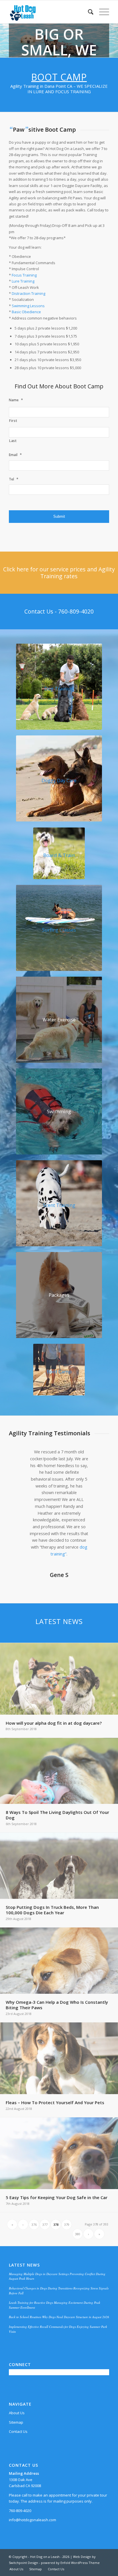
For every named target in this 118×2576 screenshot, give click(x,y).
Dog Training (59, 689)
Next (96, 1457)
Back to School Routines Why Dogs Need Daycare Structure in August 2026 (59, 2317)
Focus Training (24, 275)
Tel (14, 479)
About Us (17, 2413)
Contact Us (18, 2431)
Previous (22, 1457)
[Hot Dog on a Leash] (49, 12)
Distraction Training (28, 293)
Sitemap (16, 2422)
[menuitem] (88, 12)
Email (15, 455)
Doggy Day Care (59, 780)
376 (34, 2224)
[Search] (88, 12)
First (13, 421)
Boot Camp (59, 77)
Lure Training (23, 281)
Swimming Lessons (28, 306)
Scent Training (59, 1205)
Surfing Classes (59, 930)
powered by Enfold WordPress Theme (70, 2563)
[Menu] (101, 12)
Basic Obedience (26, 312)
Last (13, 441)
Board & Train (59, 855)
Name (16, 400)
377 (45, 2224)
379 (67, 2224)
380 (78, 2234)
